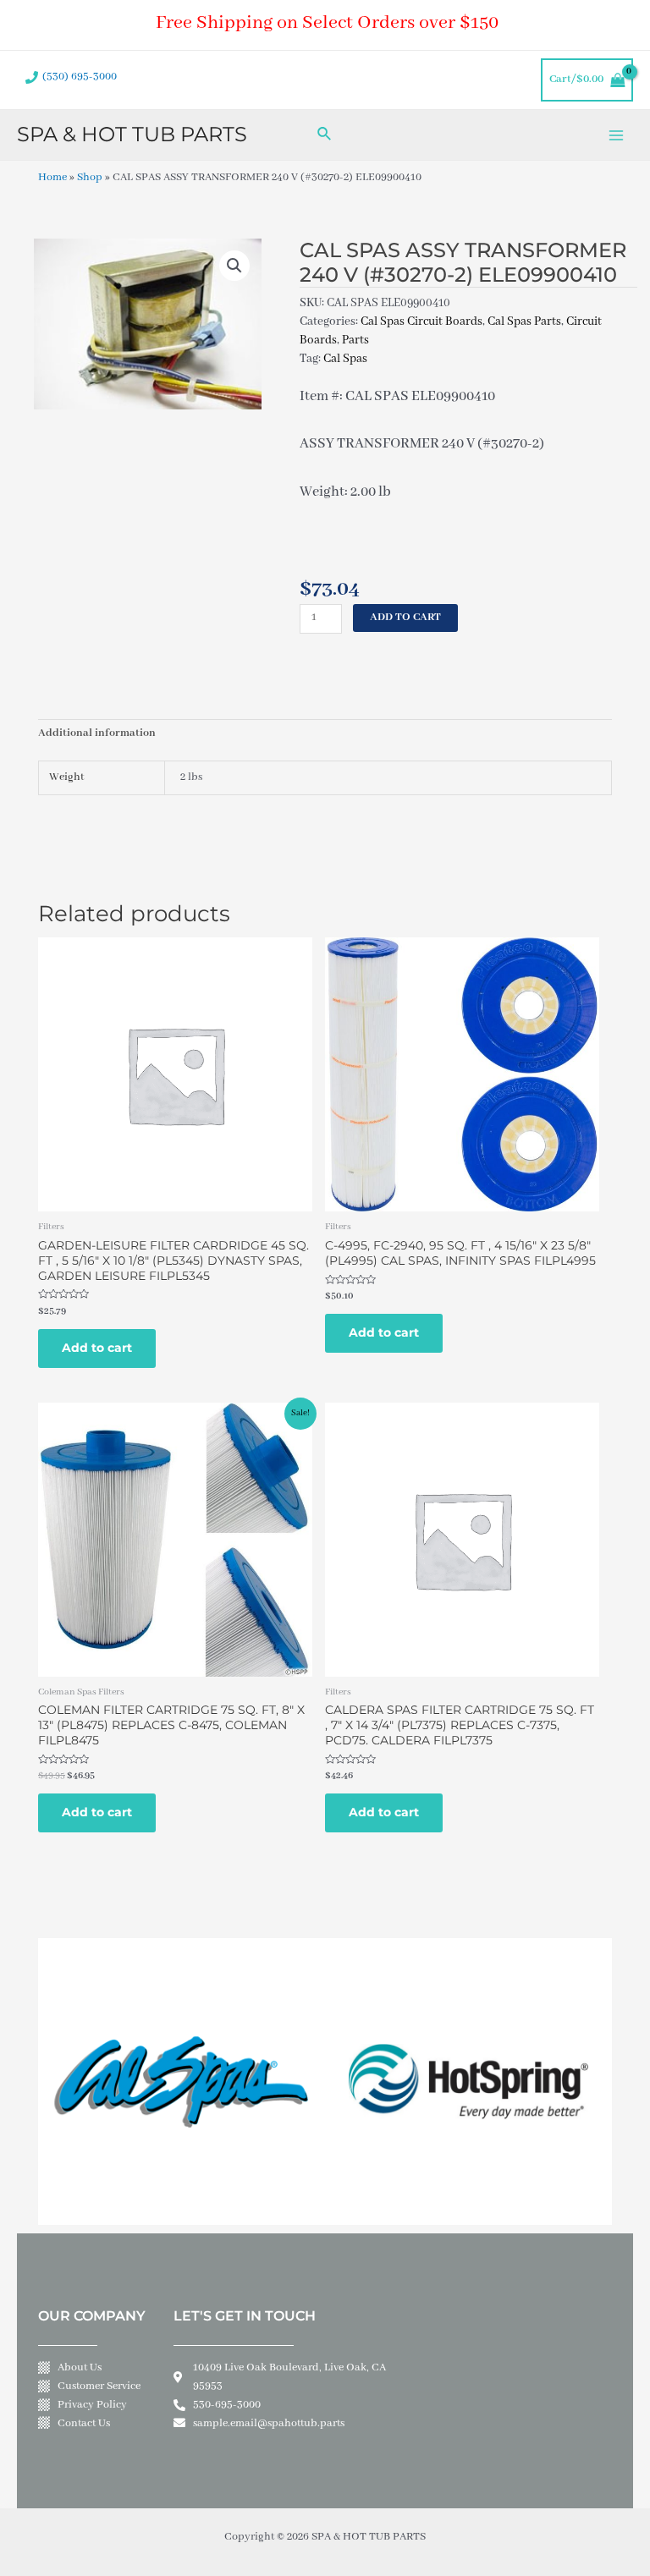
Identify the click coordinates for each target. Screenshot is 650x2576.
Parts (355, 340)
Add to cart (405, 618)
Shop (90, 178)
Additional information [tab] (97, 733)
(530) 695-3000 (80, 77)
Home (52, 178)
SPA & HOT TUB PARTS (132, 134)
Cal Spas (345, 359)
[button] (234, 266)
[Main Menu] (617, 135)
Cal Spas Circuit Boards (421, 321)
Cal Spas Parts (524, 321)
